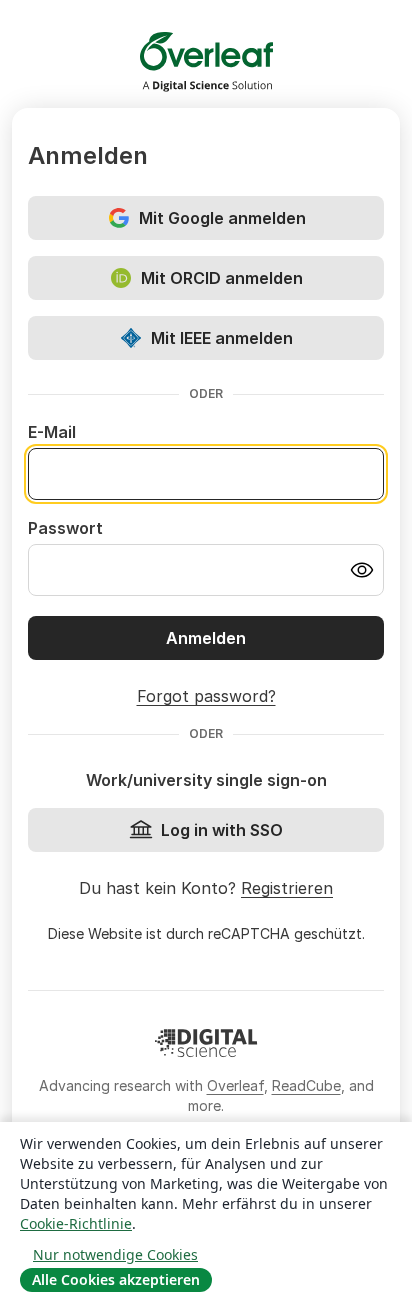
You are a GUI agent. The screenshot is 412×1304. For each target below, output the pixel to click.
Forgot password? (206, 696)
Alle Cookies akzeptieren (116, 1279)
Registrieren (287, 888)
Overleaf (235, 1085)
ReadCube (306, 1085)
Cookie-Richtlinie (76, 1223)
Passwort (65, 528)
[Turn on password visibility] (362, 570)
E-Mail (52, 432)
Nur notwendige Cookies (115, 1254)
